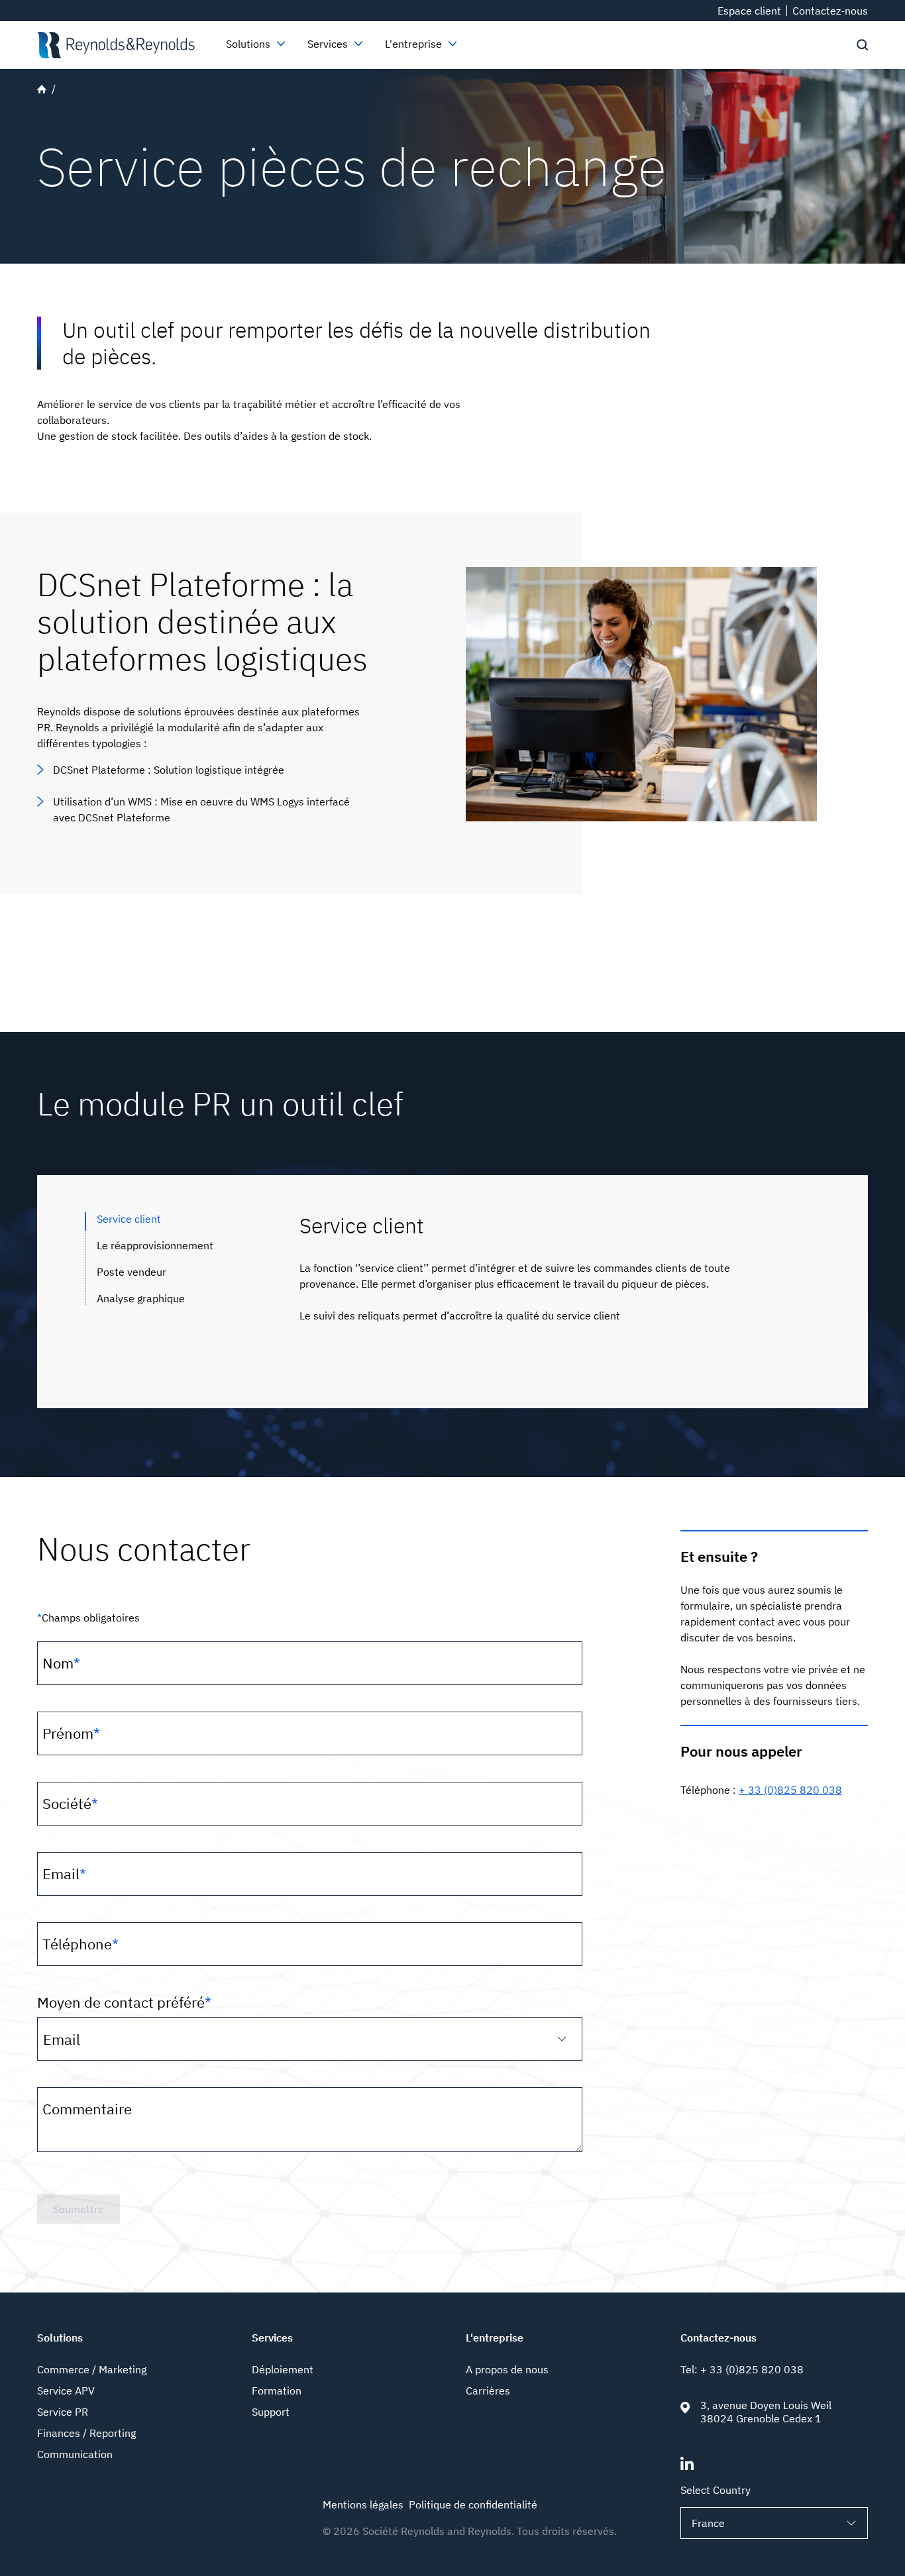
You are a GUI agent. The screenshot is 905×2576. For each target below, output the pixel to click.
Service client (129, 1219)
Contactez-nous (830, 11)
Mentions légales (363, 2504)
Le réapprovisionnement (155, 1245)
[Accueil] (116, 45)
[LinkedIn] (687, 2466)
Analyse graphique (141, 1298)
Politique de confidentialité (473, 2504)
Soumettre (79, 2209)
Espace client (749, 11)
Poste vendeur (132, 1272)
